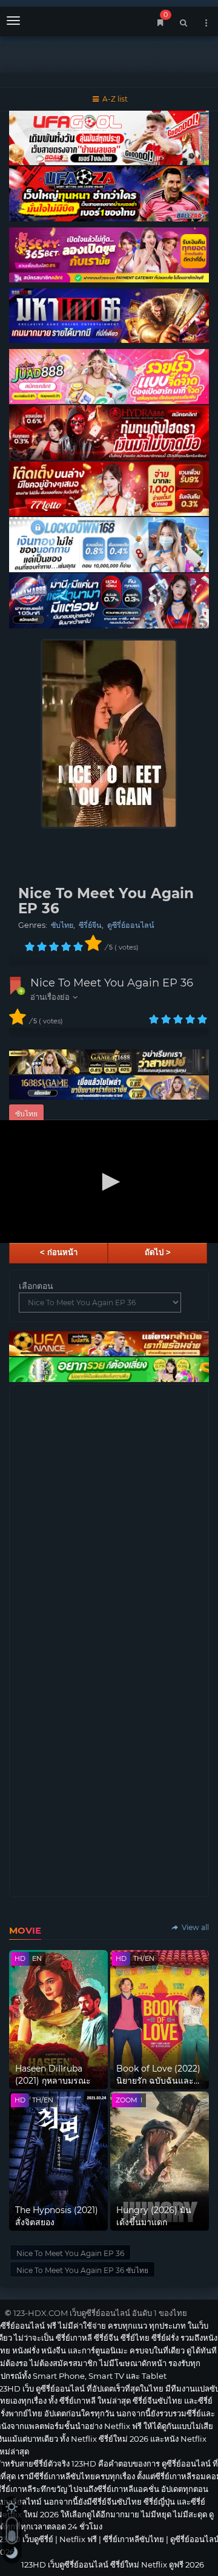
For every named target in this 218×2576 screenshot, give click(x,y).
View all (194, 1927)
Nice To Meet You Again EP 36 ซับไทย (82, 2270)
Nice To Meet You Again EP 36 (112, 983)
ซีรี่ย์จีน (90, 925)
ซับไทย (62, 925)
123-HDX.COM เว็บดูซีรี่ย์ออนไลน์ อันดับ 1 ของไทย (100, 2313)
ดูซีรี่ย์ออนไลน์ (131, 925)
